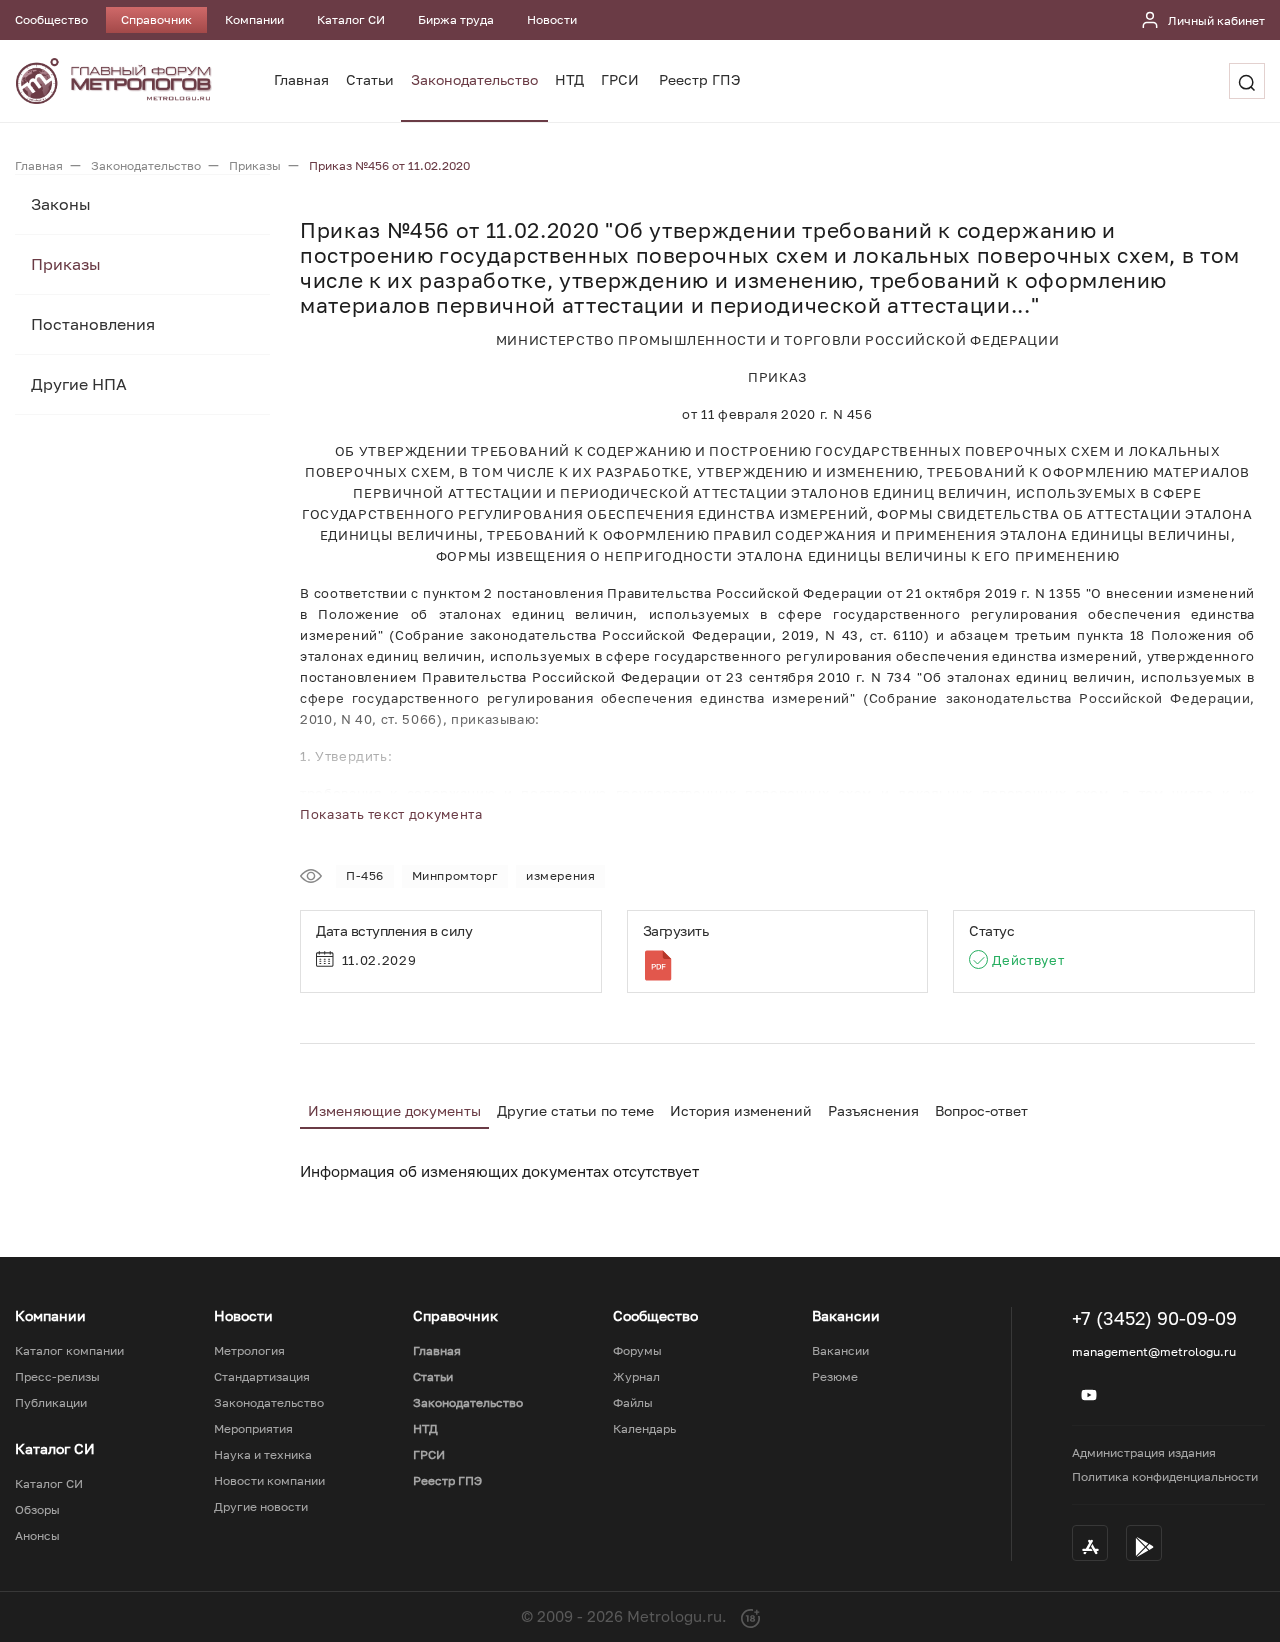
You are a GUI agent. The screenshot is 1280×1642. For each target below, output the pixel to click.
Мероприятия (253, 1429)
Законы (61, 204)
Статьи (370, 79)
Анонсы (37, 1536)
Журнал (636, 1377)
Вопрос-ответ (981, 1110)
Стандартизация (262, 1377)
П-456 (365, 875)
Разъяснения (873, 1110)
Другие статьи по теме (575, 1110)
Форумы (637, 1351)
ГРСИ (620, 79)
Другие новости (261, 1507)
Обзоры (37, 1510)
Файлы (633, 1403)
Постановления (93, 324)
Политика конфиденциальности (1165, 1476)
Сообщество (51, 19)
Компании (254, 19)
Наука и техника (263, 1455)
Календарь (644, 1429)
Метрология (249, 1351)
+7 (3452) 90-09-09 (1154, 1318)
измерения (560, 875)
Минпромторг (455, 875)
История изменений (741, 1110)
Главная (301, 79)
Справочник (156, 19)
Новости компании (269, 1481)
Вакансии (840, 1351)
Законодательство (474, 79)
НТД (569, 79)
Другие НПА (79, 384)
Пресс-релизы (57, 1377)
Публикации (51, 1403)
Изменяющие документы (394, 1110)
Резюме (835, 1377)
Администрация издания (1144, 1452)
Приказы (66, 264)
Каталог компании (69, 1351)
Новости (552, 19)
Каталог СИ (351, 19)
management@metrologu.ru (1154, 1351)
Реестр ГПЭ (700, 79)
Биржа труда (456, 19)
